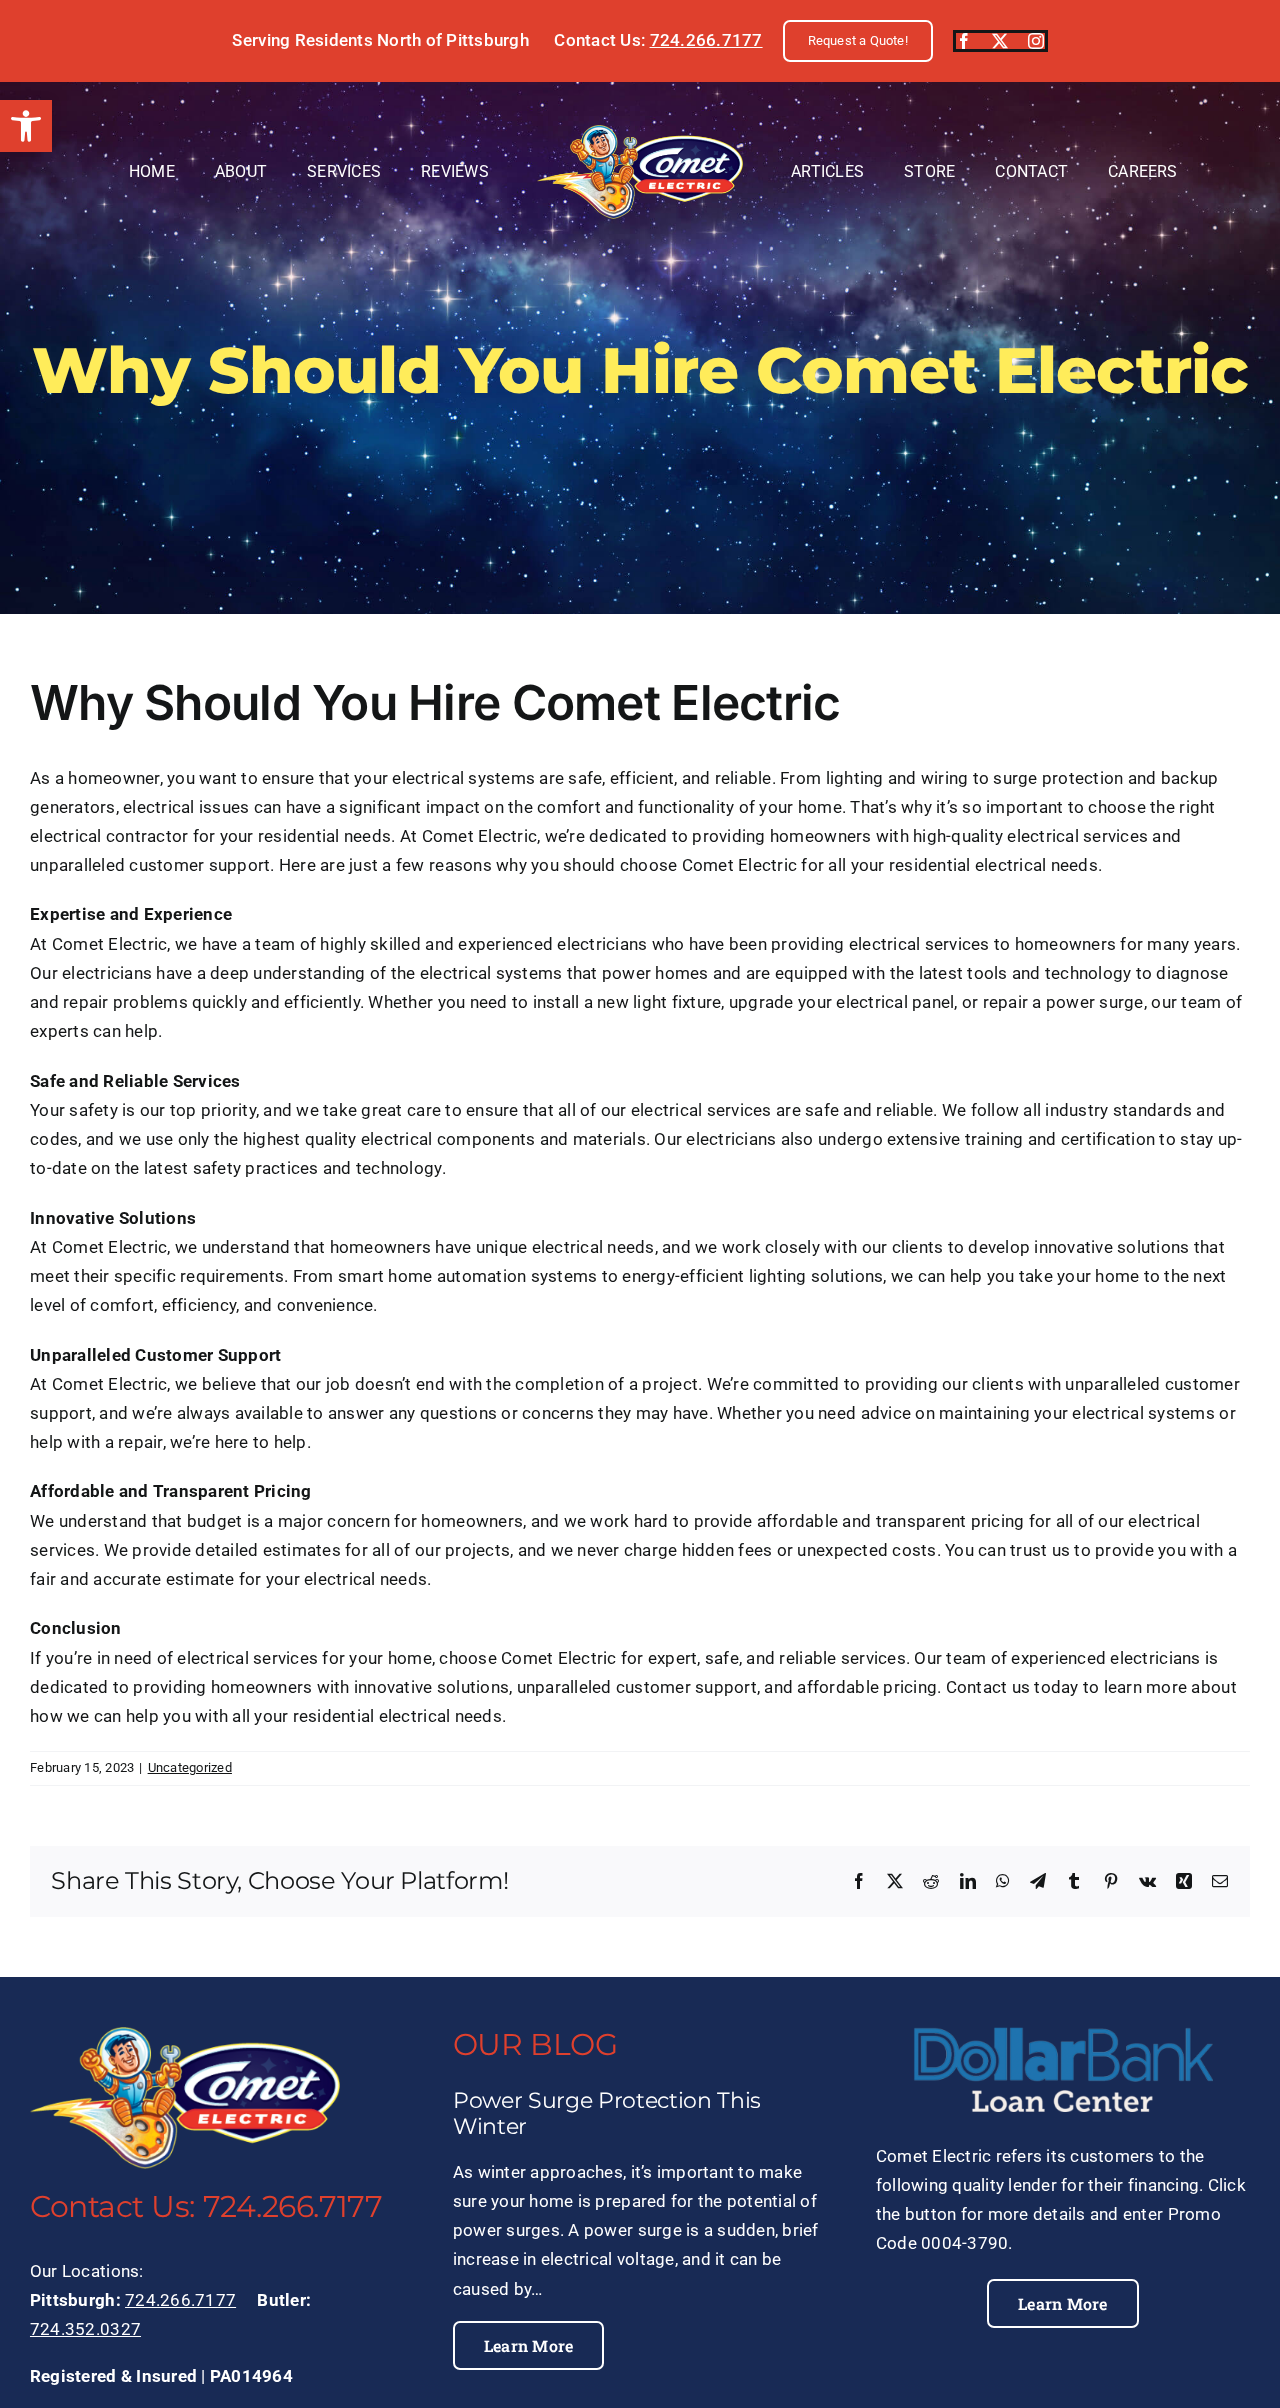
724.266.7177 (706, 40)
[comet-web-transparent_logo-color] (639, 133)
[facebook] (964, 41)
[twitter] (1000, 41)
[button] (26, 126)
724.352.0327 (85, 2329)
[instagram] (1036, 41)
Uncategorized (190, 1767)
